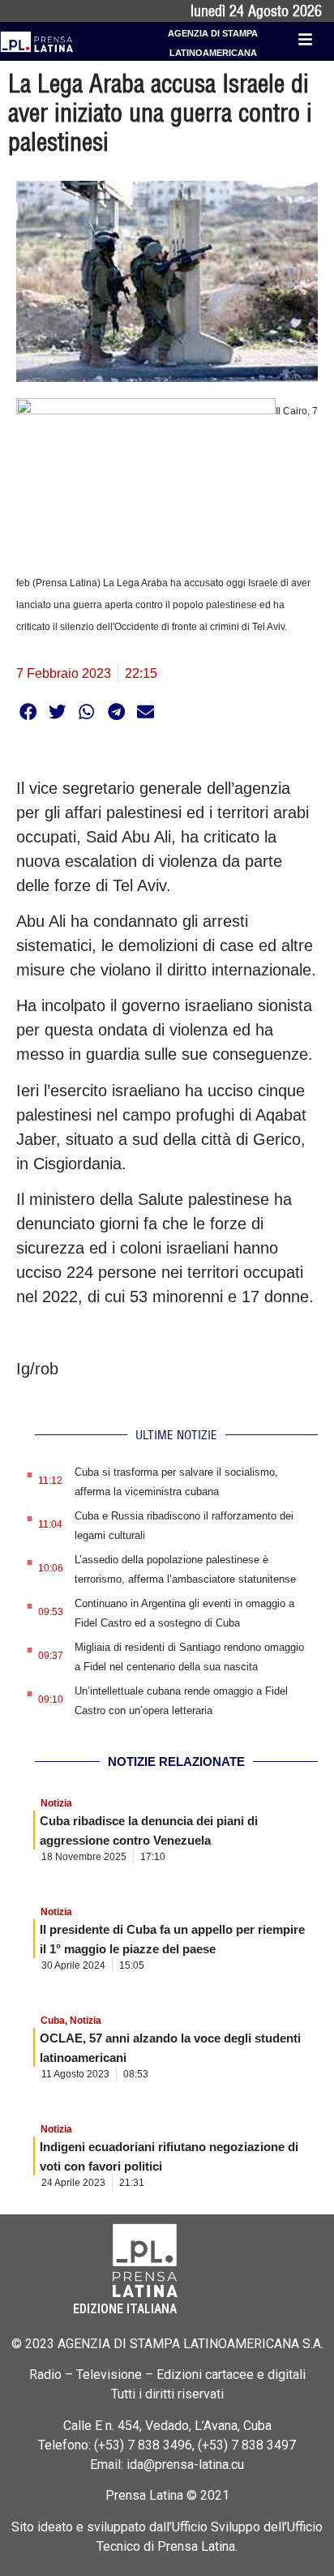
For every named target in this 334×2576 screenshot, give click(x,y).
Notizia (56, 1803)
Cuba (53, 2021)
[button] (28, 712)
